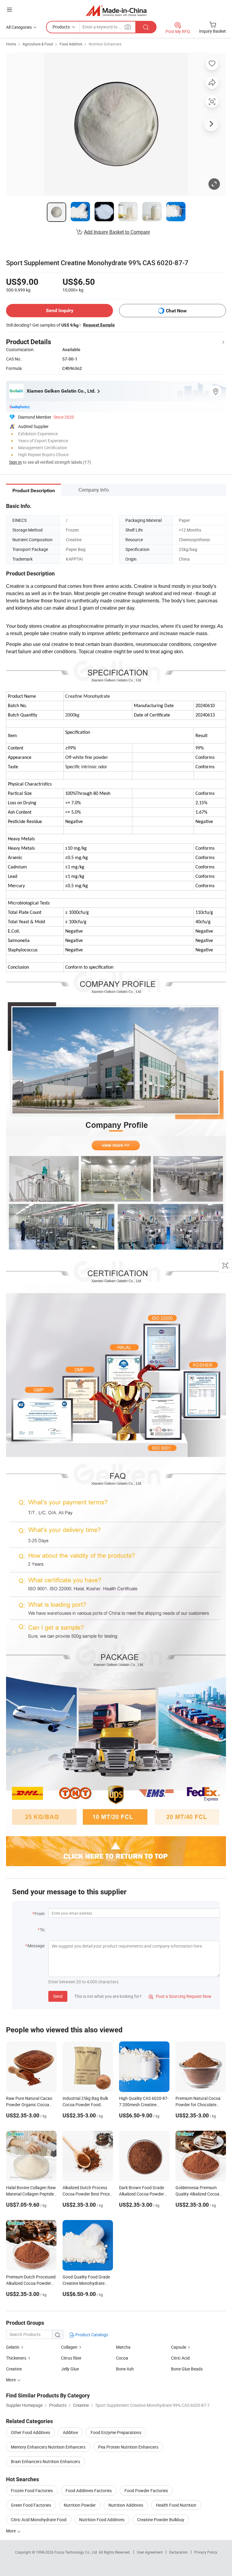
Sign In (15, 462)
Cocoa (122, 2358)
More (11, 2531)
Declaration (179, 2552)
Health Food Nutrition (176, 2505)
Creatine (14, 2369)
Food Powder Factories (146, 2490)
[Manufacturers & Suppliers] (116, 10)
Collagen (69, 2347)
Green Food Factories (31, 2505)
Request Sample (99, 325)
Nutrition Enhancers (105, 44)
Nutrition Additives (126, 2505)
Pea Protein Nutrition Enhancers (128, 2447)
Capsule (179, 2347)
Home (11, 44)
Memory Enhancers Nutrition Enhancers (48, 2447)
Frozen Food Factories (32, 2490)
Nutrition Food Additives (102, 2520)
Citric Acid (180, 2358)
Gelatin (13, 2347)
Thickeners (16, 2358)
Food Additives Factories (89, 2490)
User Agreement (150, 2552)
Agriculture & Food (38, 44)
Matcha (123, 2347)
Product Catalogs (91, 2335)
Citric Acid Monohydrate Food (39, 2520)
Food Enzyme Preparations (116, 2432)
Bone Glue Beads (187, 2369)
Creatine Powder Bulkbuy (161, 2520)
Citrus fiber (71, 2358)
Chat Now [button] (176, 311)
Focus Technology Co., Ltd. (77, 2552)
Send (58, 1996)
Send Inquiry (60, 310)
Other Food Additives (31, 2432)
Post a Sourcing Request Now (180, 1996)
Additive (70, 2432)
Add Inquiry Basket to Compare (117, 232)
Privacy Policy (206, 2552)
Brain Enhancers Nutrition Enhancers (45, 2461)
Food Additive (71, 44)
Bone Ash (125, 2369)
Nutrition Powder (80, 2505)
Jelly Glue (70, 2369)
